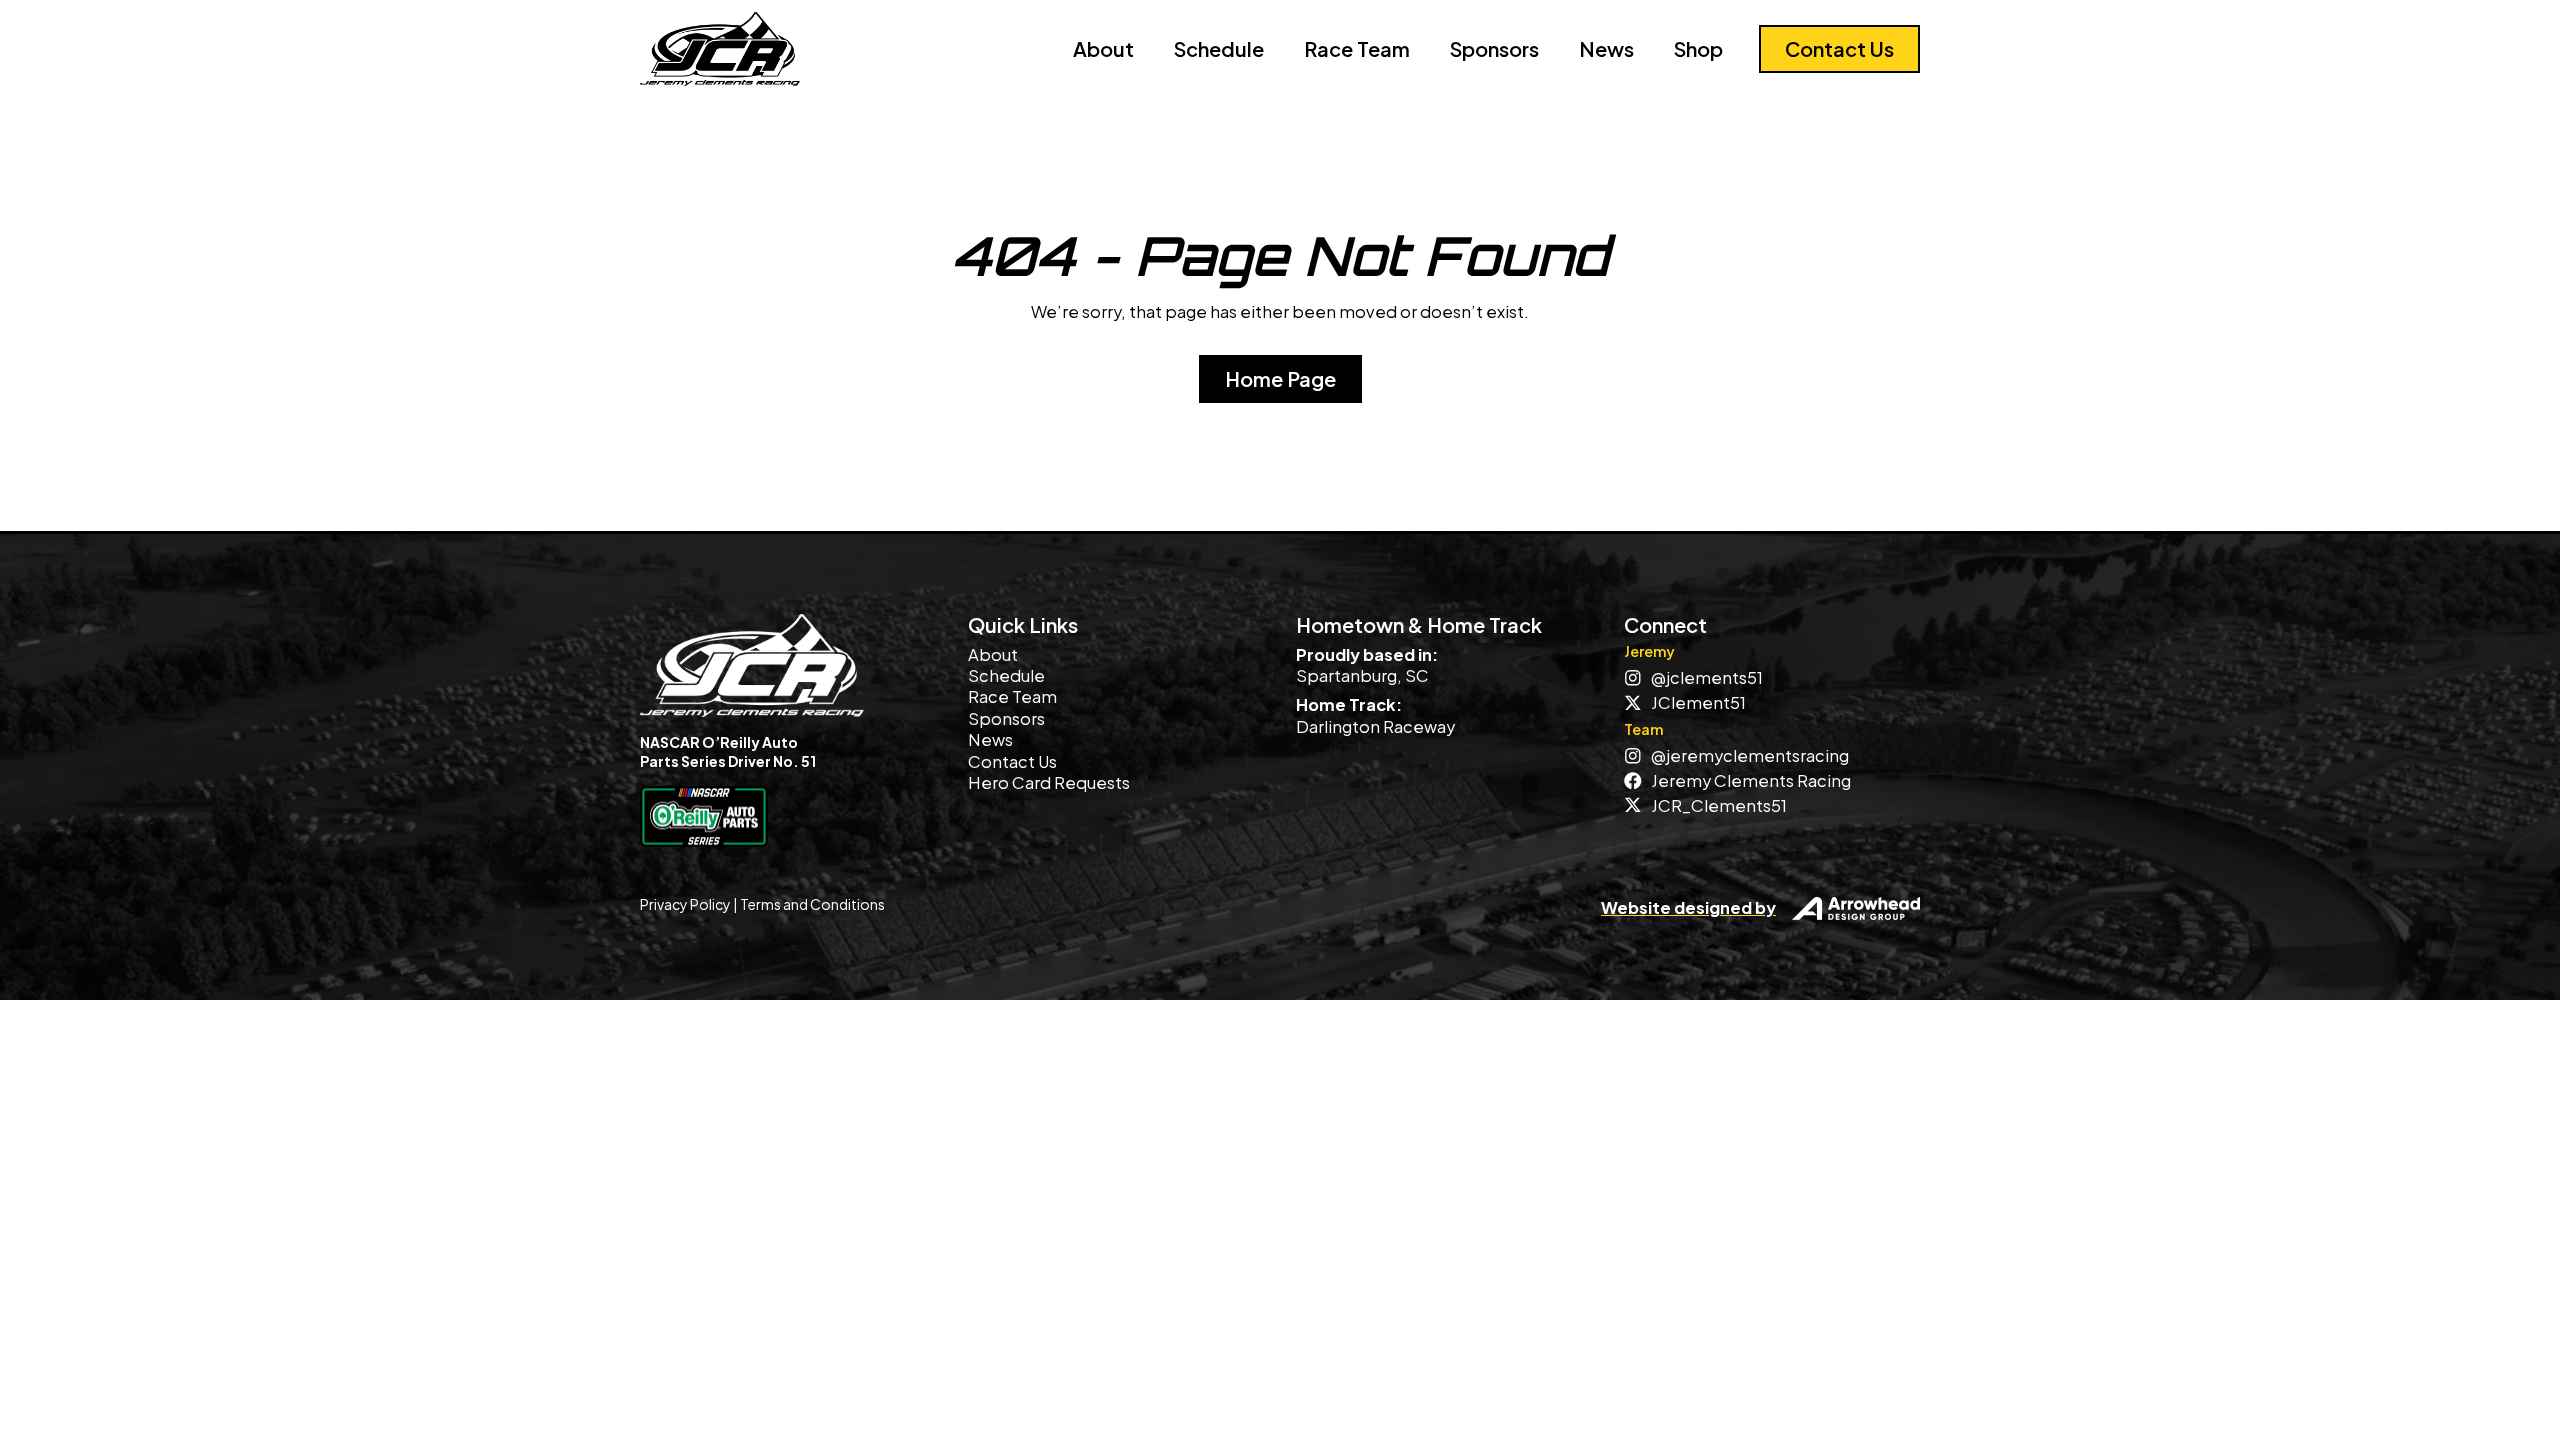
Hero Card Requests (1049, 782)
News (1606, 48)
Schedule (1219, 48)
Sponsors (1494, 48)
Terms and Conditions (812, 904)
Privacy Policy (685, 904)
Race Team (1357, 48)
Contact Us (1012, 761)
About (1103, 48)
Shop (1698, 48)
